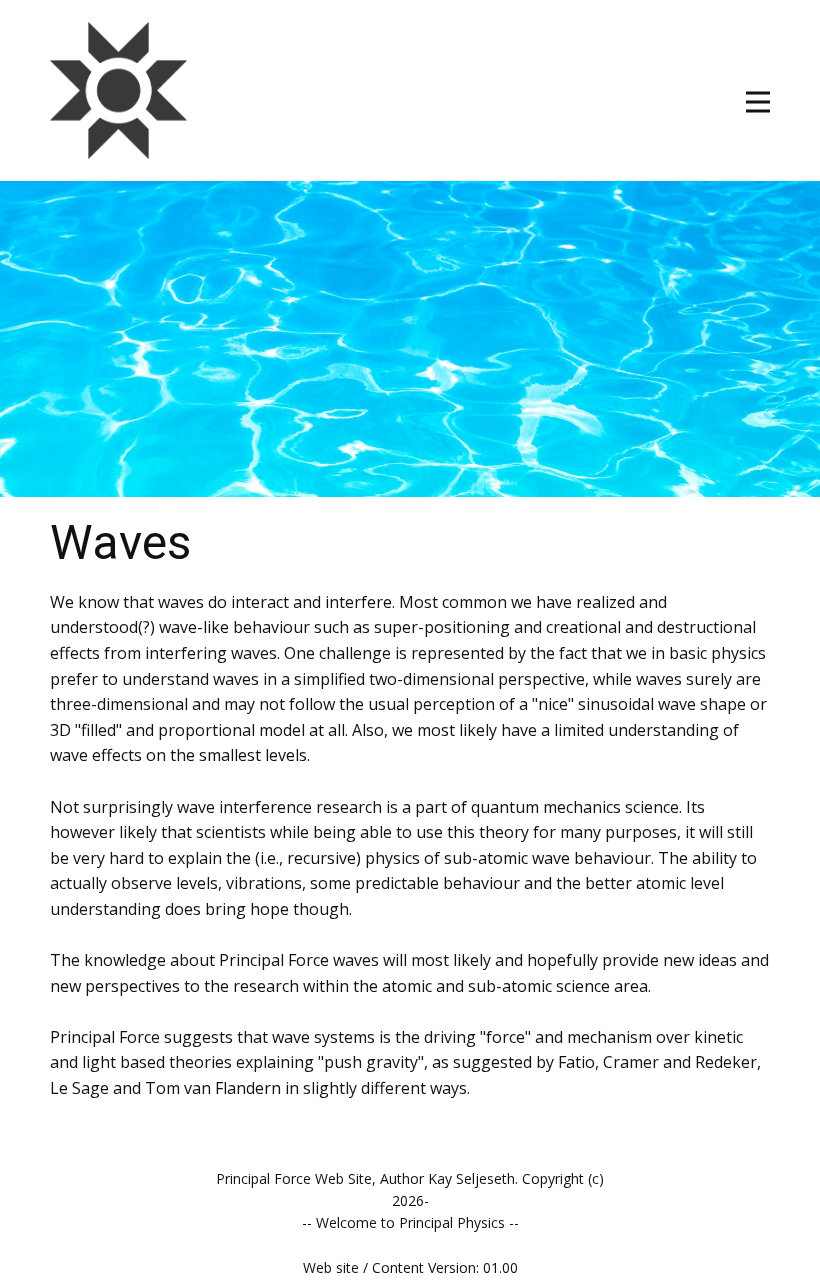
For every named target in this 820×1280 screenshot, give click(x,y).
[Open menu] (758, 102)
